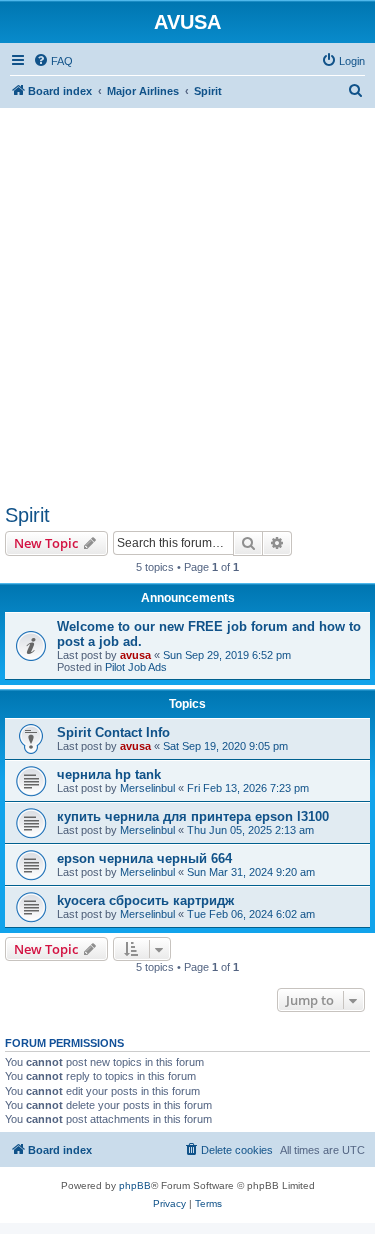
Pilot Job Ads (136, 667)
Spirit (27, 515)
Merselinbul (147, 788)
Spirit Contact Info (113, 732)
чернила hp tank (109, 774)
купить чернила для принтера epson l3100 (193, 816)
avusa (135, 655)
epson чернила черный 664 (144, 858)
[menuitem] (53, 61)
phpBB (135, 1185)
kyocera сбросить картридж (145, 900)
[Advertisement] (187, 295)
